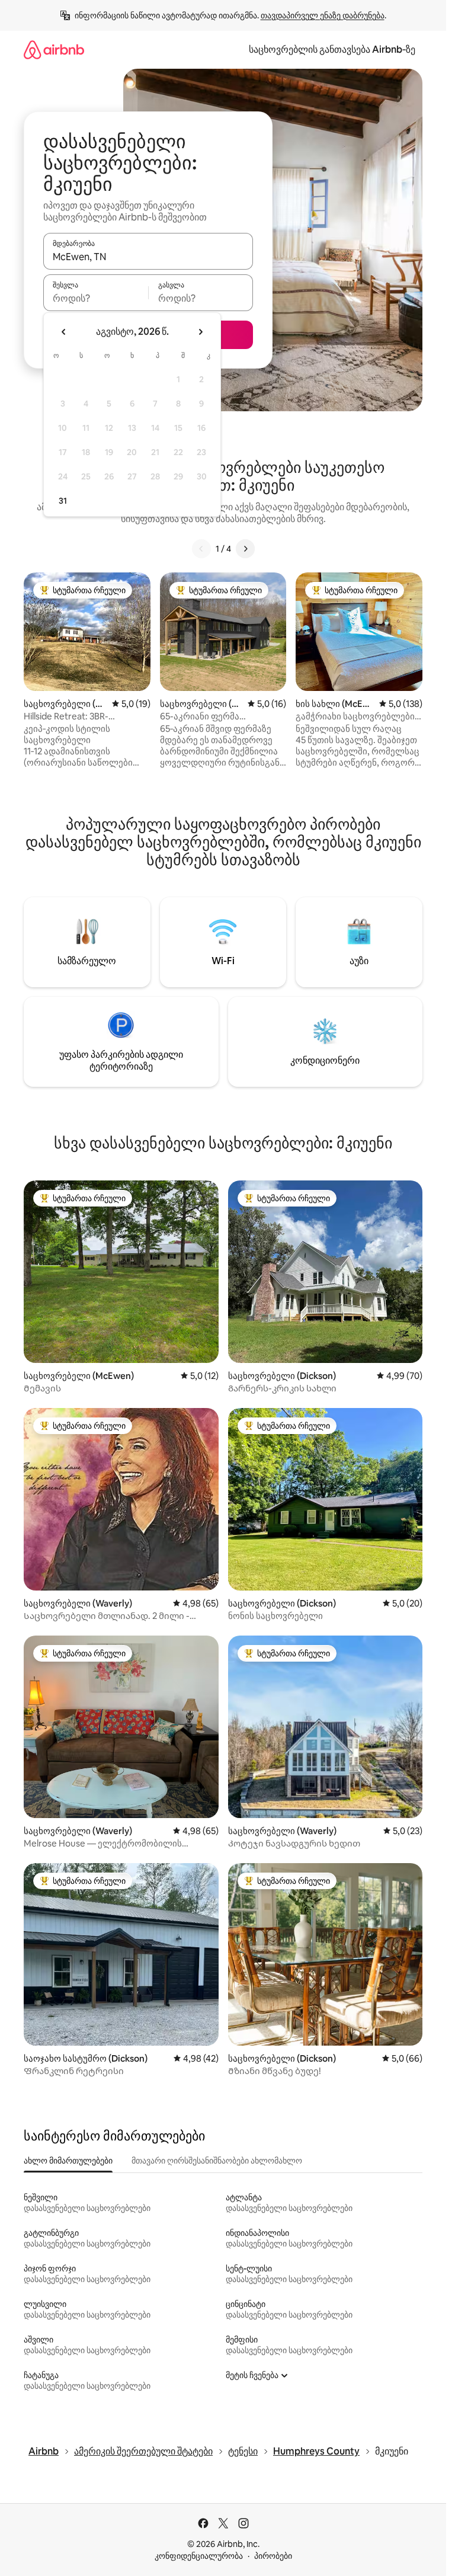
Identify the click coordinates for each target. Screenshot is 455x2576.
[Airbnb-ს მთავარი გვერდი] (54, 49)
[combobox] (148, 257)
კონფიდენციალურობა (199, 2556)
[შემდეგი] (245, 549)
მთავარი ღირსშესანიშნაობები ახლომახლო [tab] (217, 2161)
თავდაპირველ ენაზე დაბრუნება (323, 15)
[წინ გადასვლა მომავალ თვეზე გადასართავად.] (200, 332)
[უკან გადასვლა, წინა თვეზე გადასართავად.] (64, 332)
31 (63, 501)
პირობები (273, 2556)
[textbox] (96, 298)
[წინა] (201, 549)
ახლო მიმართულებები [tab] (68, 2161)
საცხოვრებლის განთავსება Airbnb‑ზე (332, 49)
